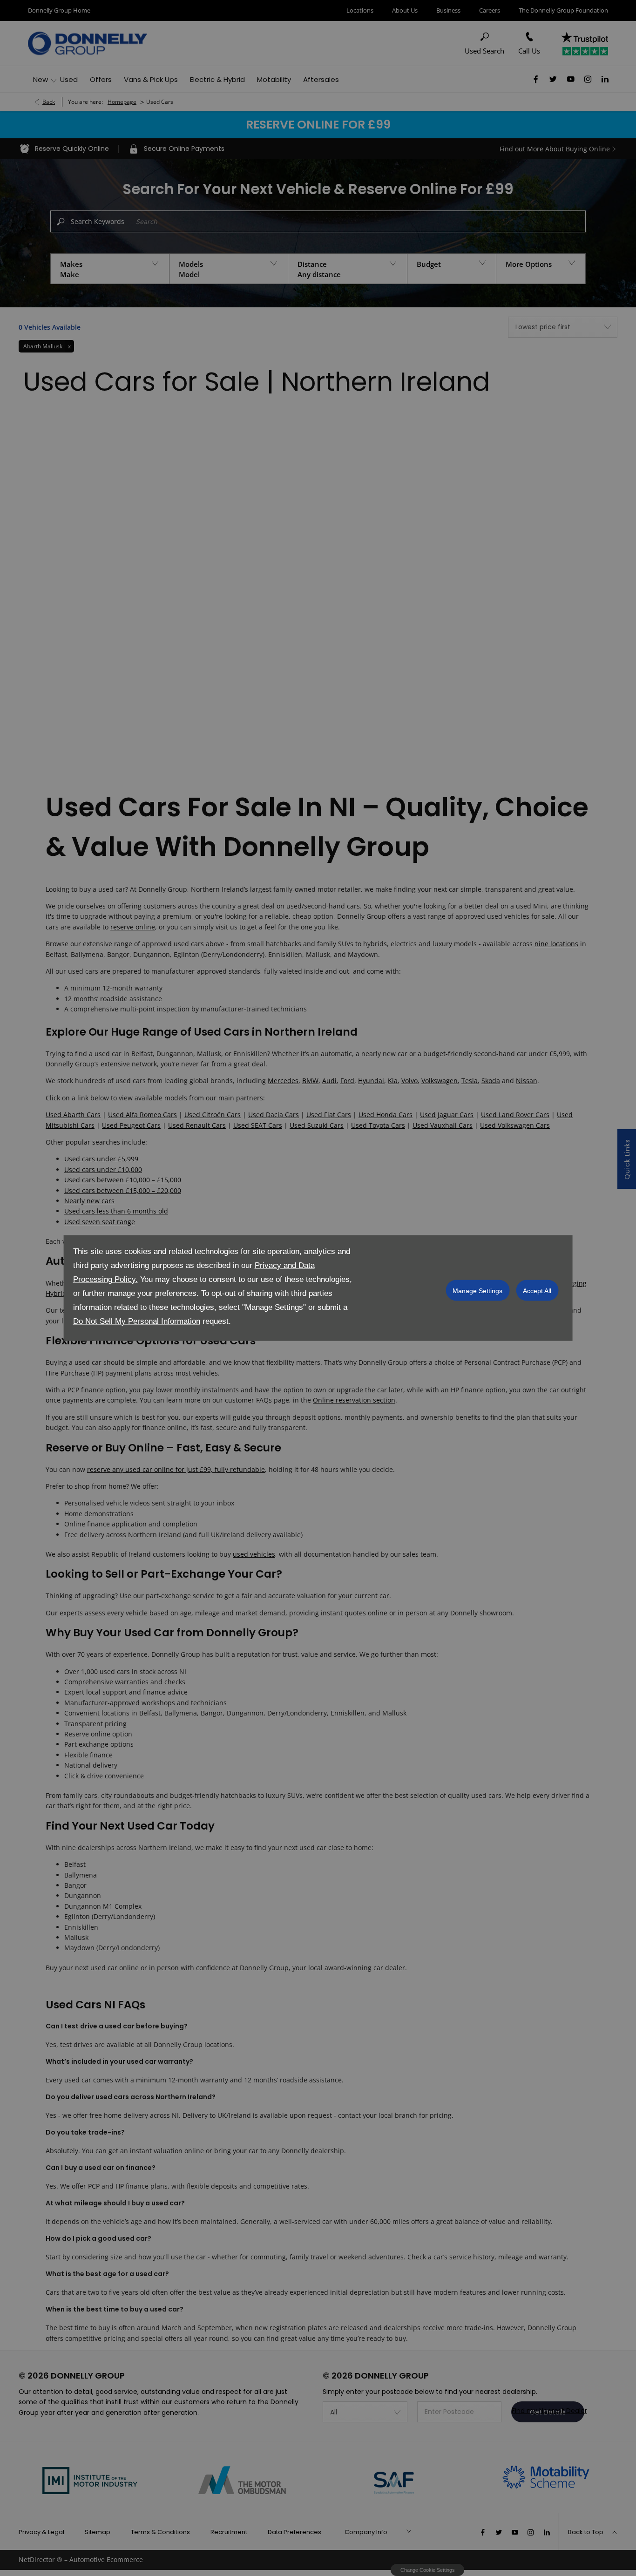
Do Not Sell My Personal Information (137, 1321)
